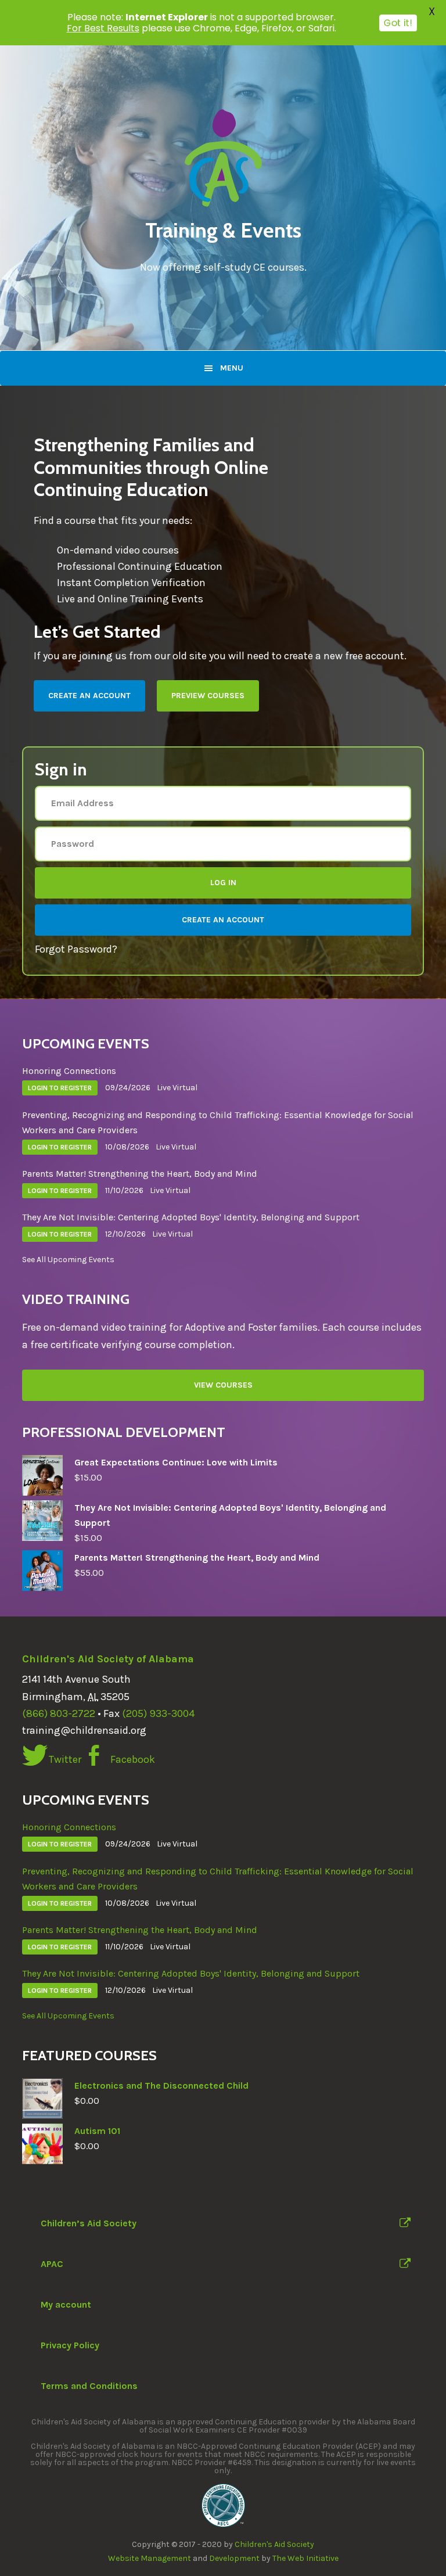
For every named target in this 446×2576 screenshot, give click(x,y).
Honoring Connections (69, 1071)
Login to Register (60, 1088)
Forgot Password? (76, 949)
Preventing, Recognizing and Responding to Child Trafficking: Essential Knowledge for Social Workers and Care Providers (218, 1122)
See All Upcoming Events (68, 1260)
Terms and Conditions (89, 2386)
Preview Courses (208, 696)
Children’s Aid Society (89, 2223)
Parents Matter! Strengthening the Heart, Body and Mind (140, 1174)
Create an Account (89, 696)
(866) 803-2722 (59, 1713)
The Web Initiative (305, 2558)
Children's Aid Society (274, 2544)
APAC (52, 2264)
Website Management (150, 2558)
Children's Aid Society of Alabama (108, 1659)
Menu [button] (232, 368)
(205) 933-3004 (158, 1713)
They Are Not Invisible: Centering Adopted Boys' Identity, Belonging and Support (191, 1217)
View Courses (223, 1385)
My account (66, 2304)
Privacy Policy (70, 2345)
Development (234, 2558)
